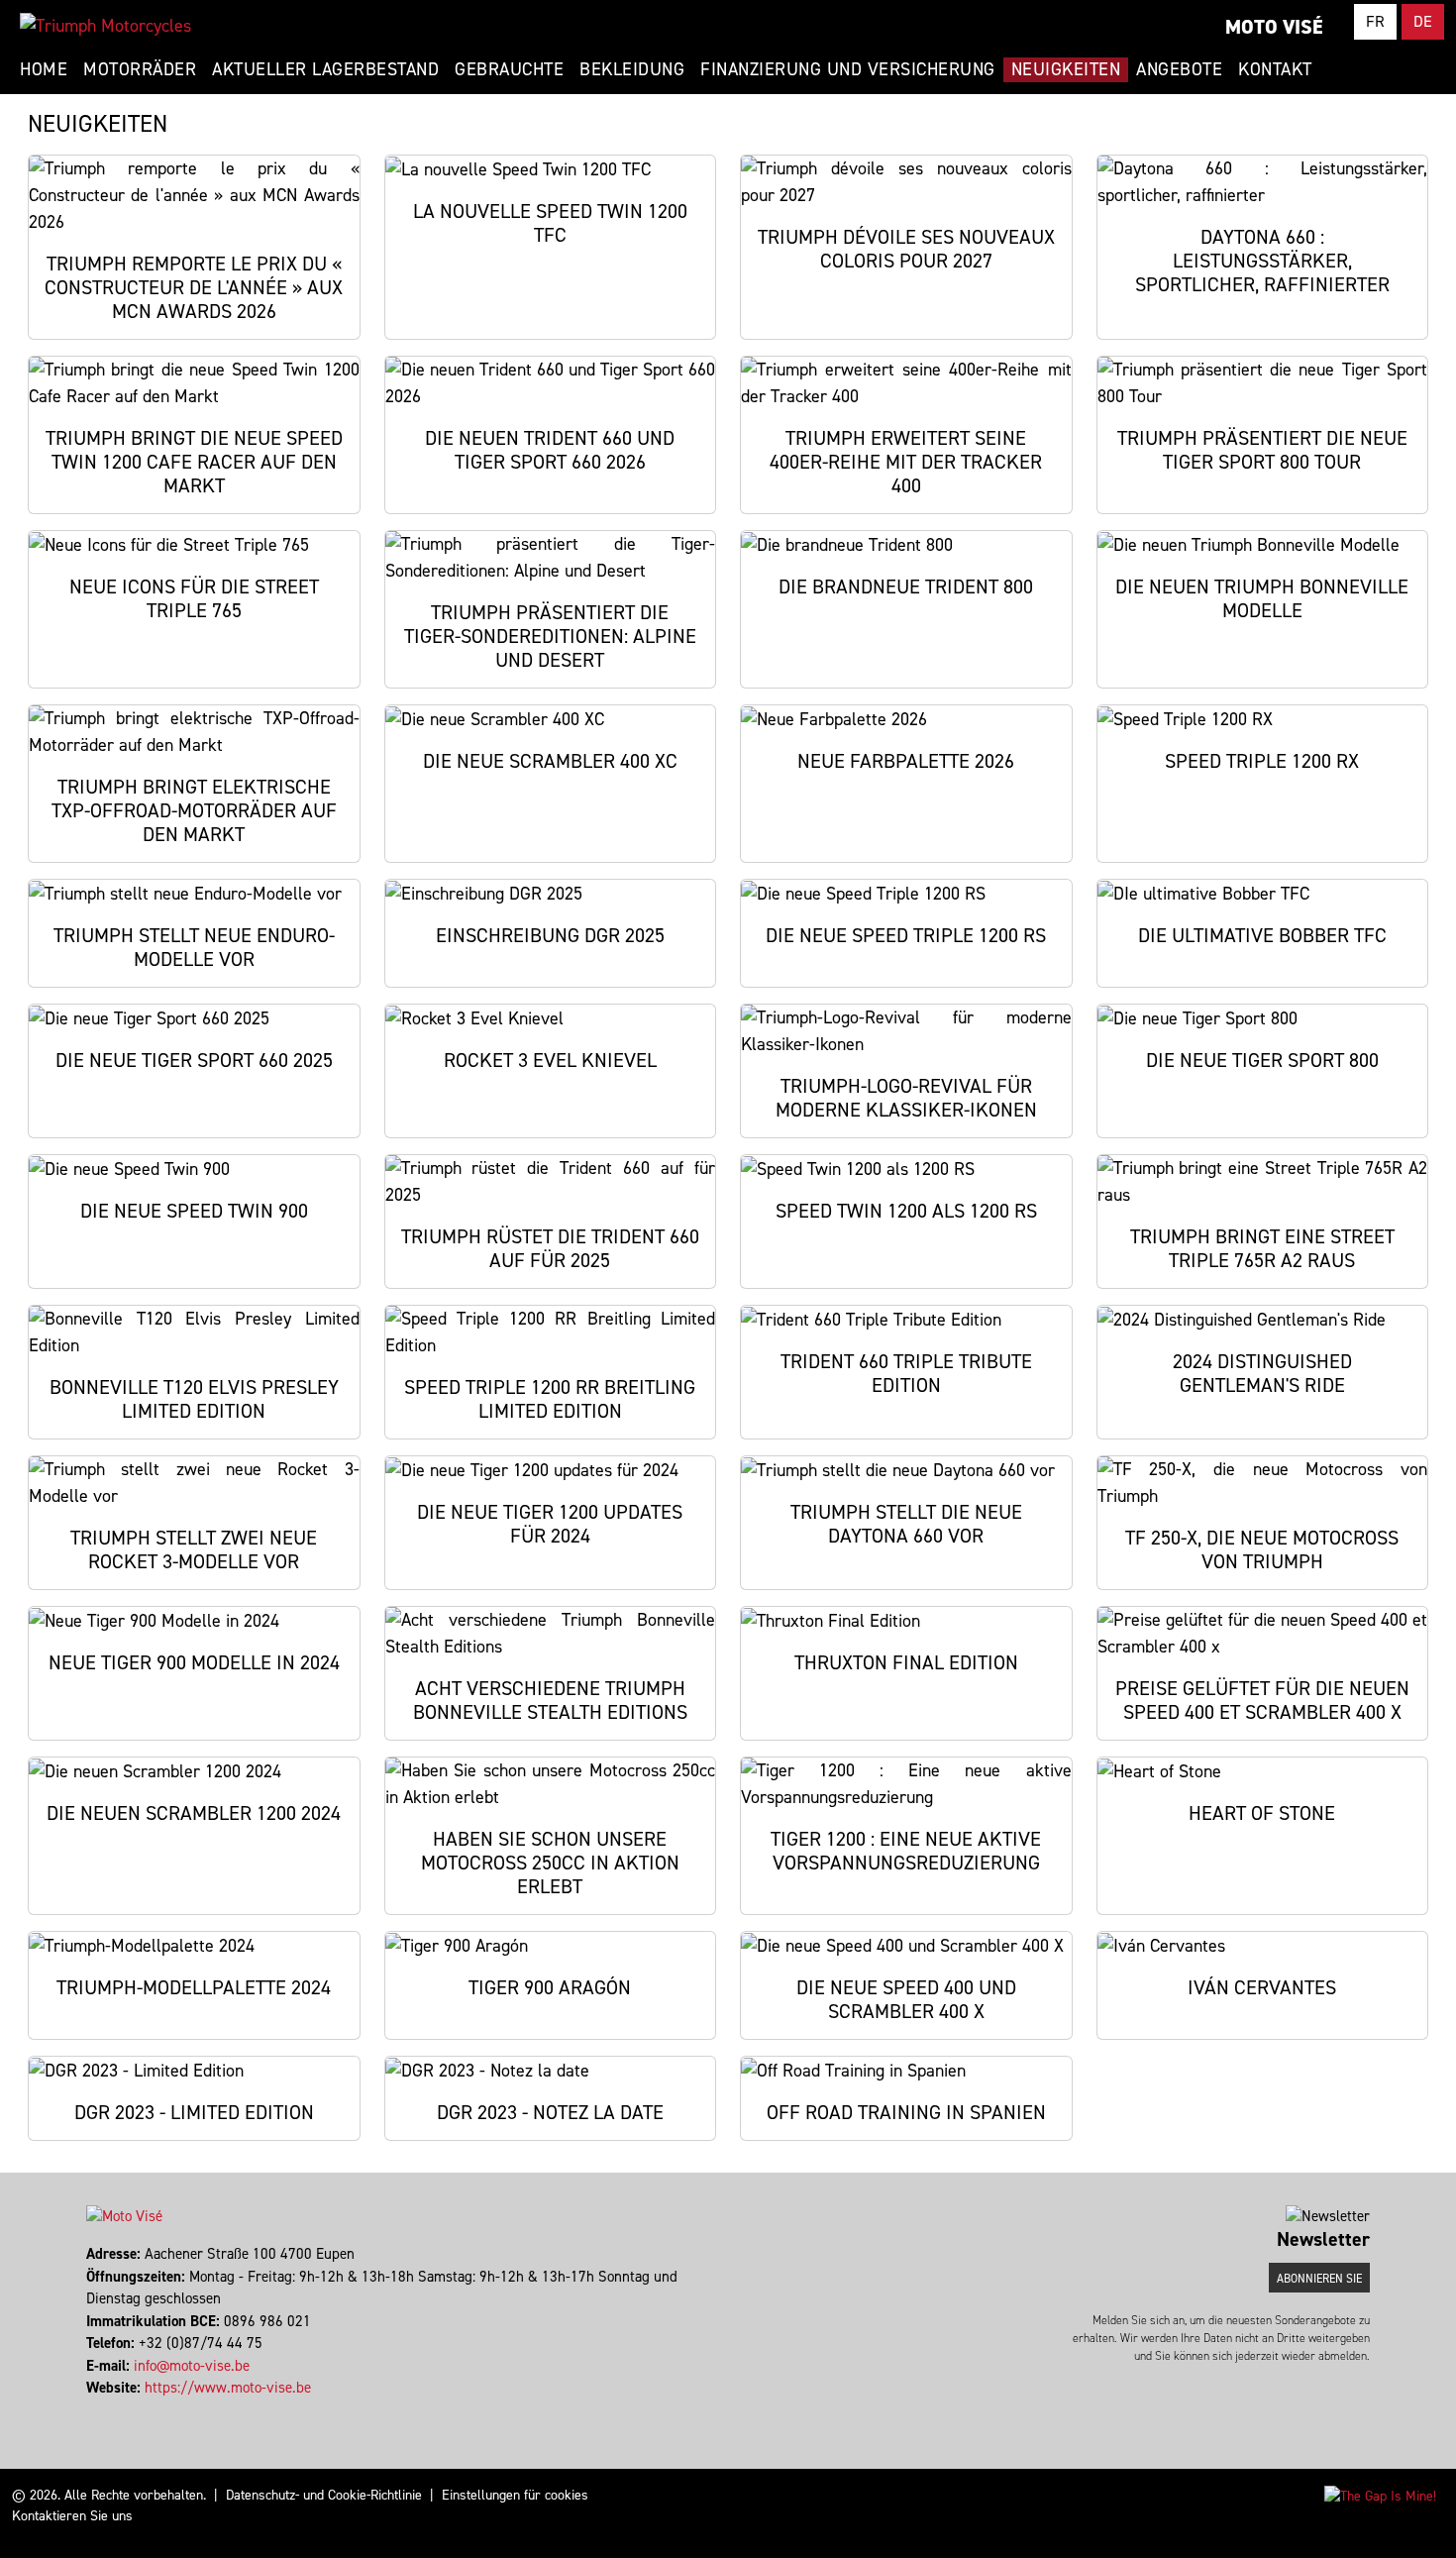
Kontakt (1275, 69)
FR (1375, 21)
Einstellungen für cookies (515, 2495)
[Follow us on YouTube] (106, 2410)
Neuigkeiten (1066, 69)
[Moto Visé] (105, 26)
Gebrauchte (509, 69)
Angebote (1179, 69)
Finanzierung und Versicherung (848, 69)
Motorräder (140, 69)
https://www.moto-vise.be (228, 2388)
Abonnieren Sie (1319, 2279)
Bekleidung (632, 69)
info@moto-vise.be (192, 2366)
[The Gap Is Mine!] (1380, 2495)
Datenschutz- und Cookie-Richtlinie (324, 2495)
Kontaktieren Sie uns (72, 2516)
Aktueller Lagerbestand (325, 69)
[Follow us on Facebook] (89, 2410)
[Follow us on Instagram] (98, 2410)
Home (44, 69)
